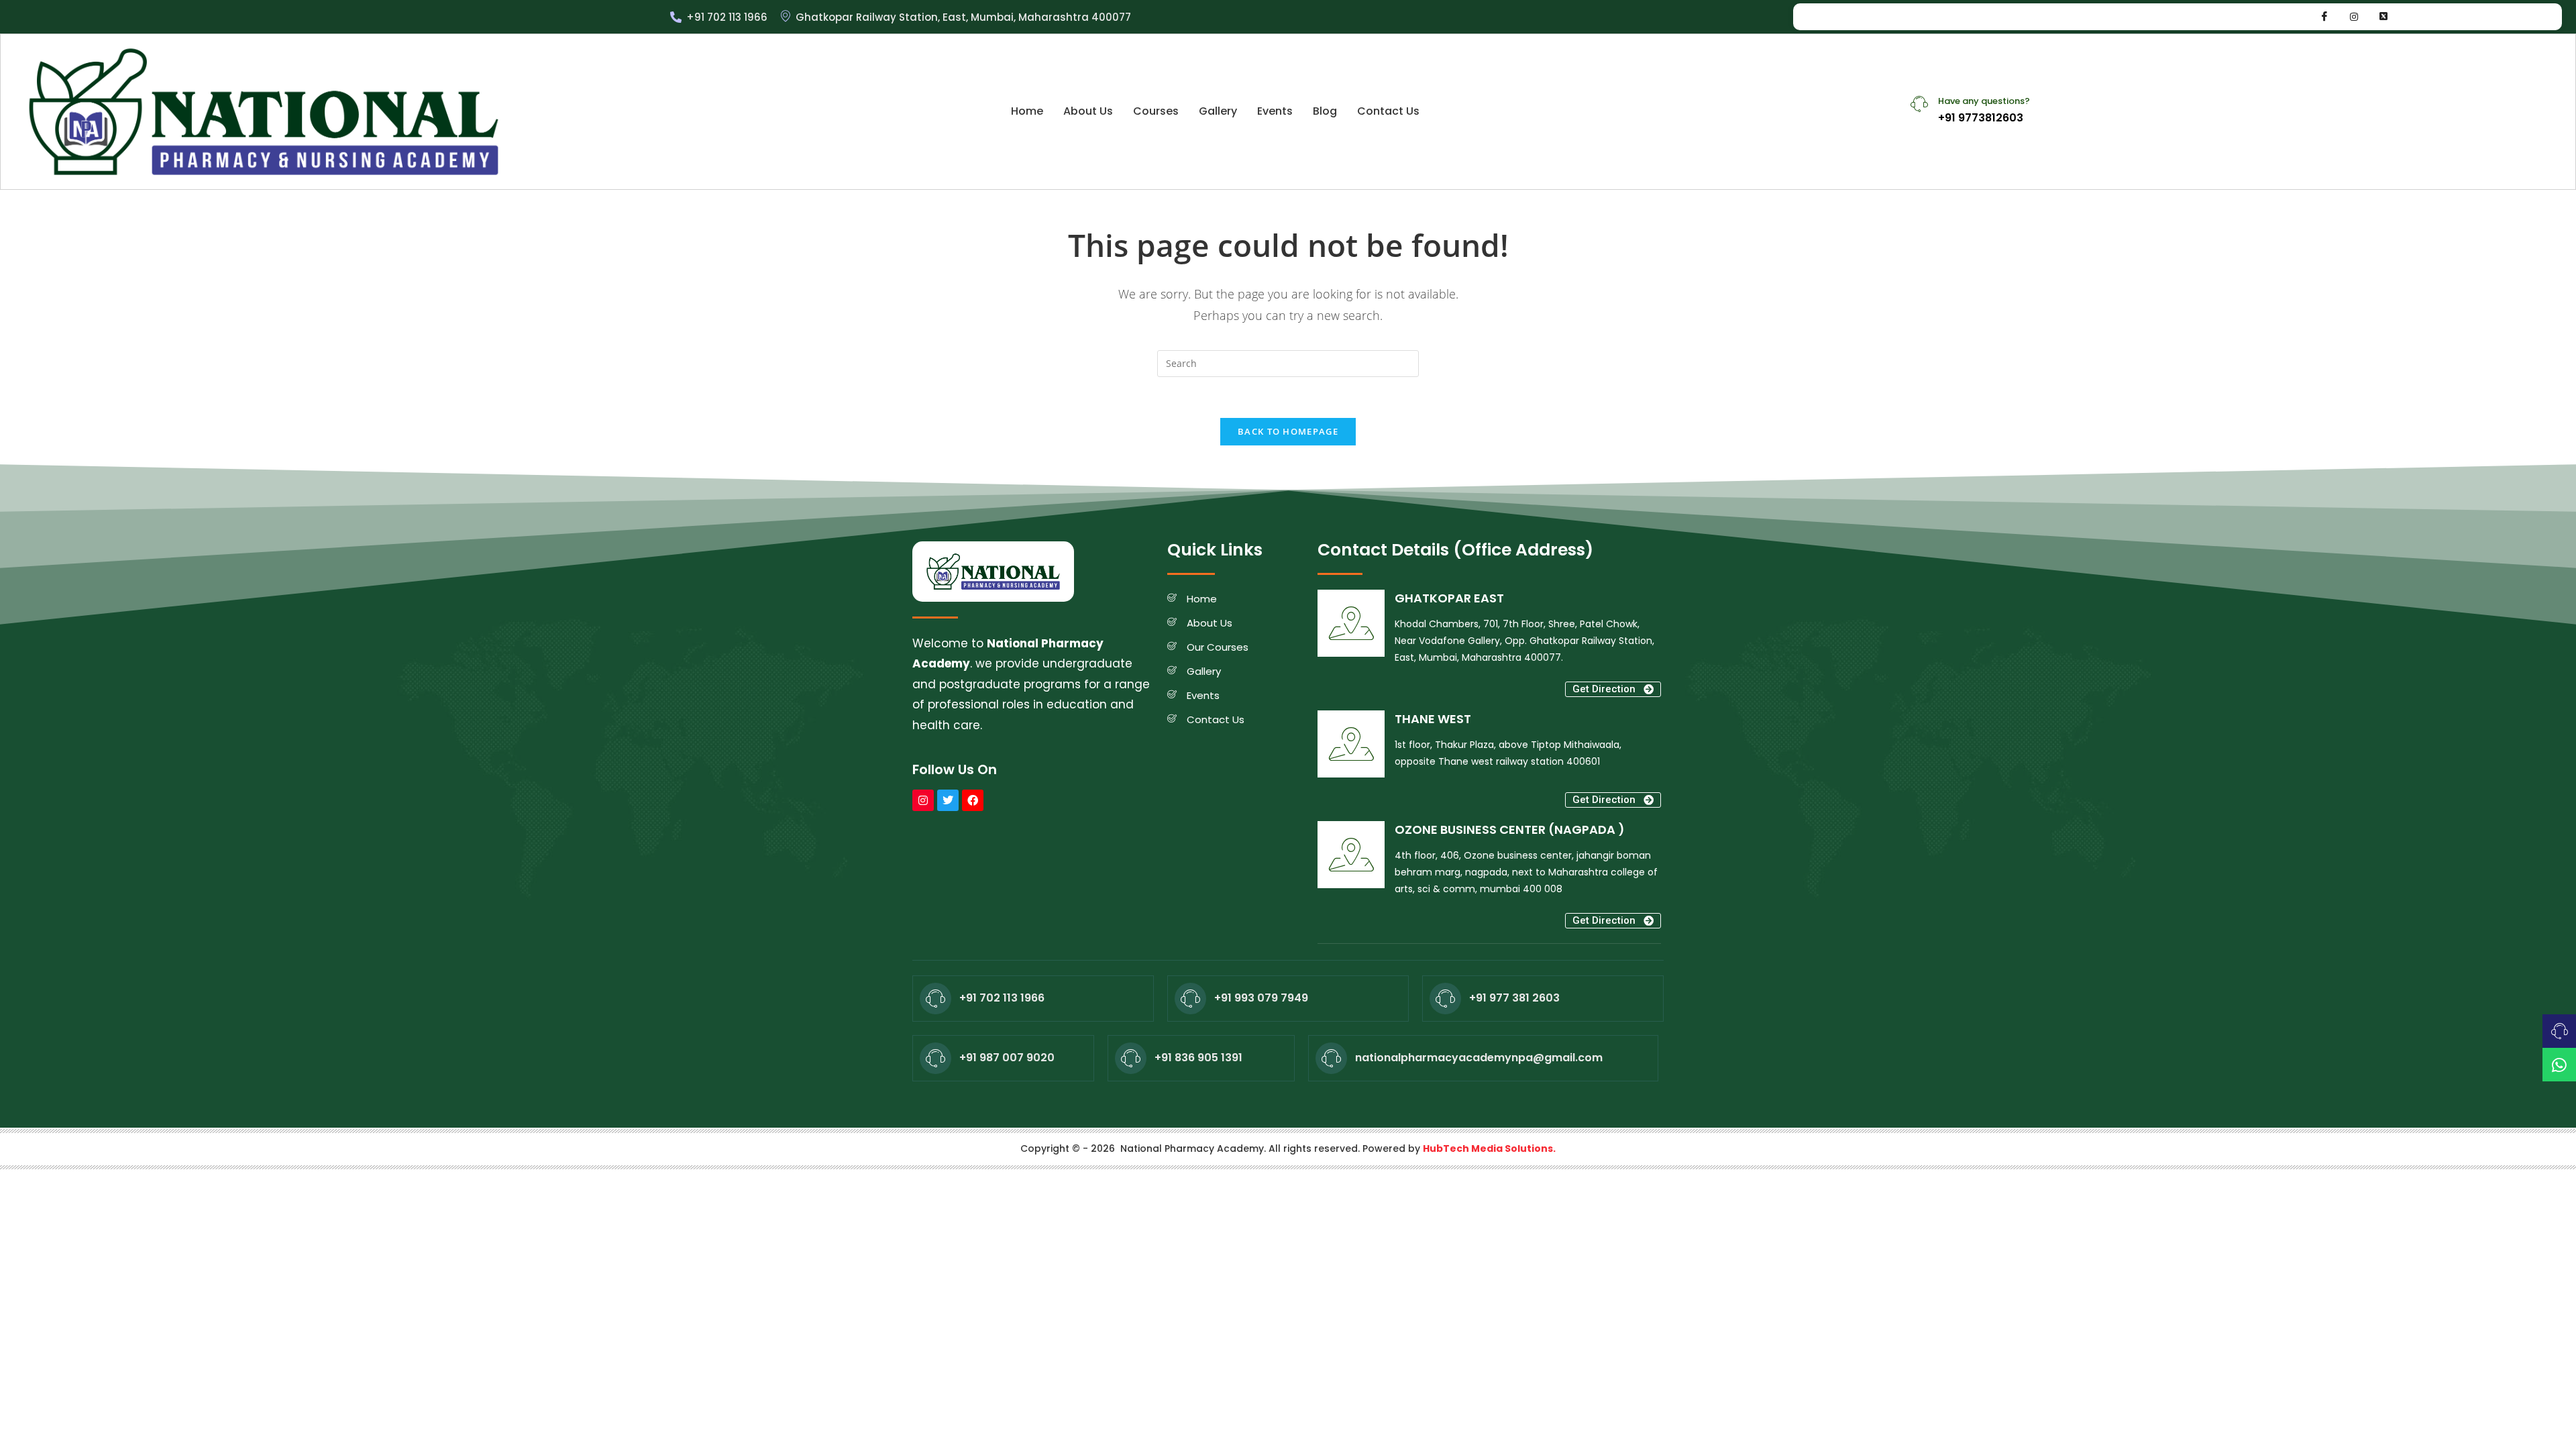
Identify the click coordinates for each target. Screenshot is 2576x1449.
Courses (1156, 111)
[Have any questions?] (1919, 104)
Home (1027, 111)
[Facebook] (2324, 17)
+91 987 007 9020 (1007, 1058)
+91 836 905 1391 (1198, 1058)
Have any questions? (1984, 101)
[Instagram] (2354, 17)
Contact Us (1388, 111)
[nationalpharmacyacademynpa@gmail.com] (1331, 1058)
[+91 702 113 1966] (935, 999)
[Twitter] (948, 800)
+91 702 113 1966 (1002, 998)
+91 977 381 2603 (1514, 998)
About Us (1088, 111)
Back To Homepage (1288, 431)
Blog (1325, 111)
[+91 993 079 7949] (1190, 999)
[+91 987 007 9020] (935, 1058)
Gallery (1218, 111)
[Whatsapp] (2383, 17)
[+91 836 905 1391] (1131, 1058)
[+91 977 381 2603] (1445, 999)
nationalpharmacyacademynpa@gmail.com (1479, 1058)
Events (1275, 111)
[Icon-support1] (2559, 1031)
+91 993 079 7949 (1261, 998)
